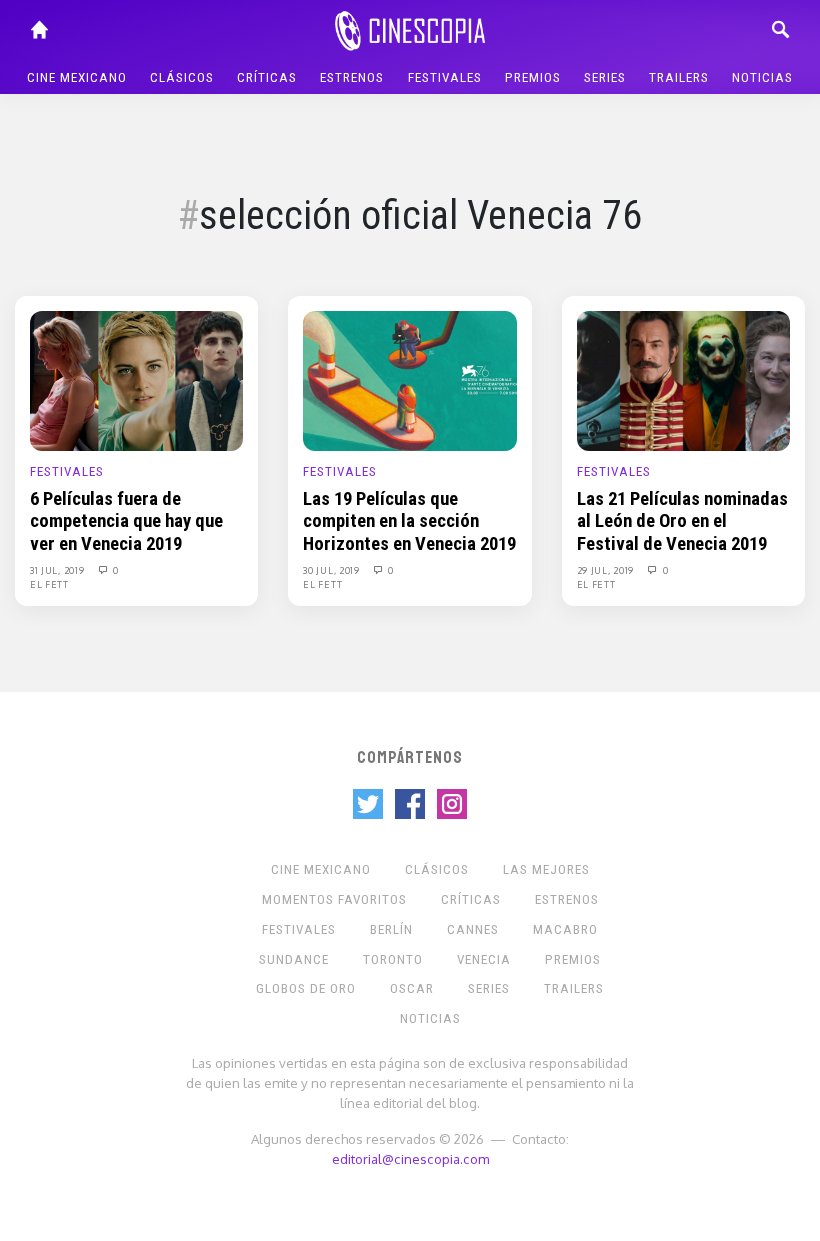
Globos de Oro (306, 988)
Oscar (412, 988)
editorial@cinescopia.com (410, 1158)
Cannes (473, 929)
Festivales (445, 77)
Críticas (267, 77)
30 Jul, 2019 (332, 570)
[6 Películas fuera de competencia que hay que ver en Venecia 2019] (136, 380)
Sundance (294, 959)
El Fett (49, 584)
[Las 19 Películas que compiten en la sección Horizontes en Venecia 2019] (409, 380)
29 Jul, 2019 (607, 570)
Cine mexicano (77, 77)
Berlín (391, 929)
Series (605, 77)
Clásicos (182, 77)
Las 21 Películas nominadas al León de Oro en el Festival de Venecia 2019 (682, 521)
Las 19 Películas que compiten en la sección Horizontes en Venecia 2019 (409, 521)
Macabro (565, 929)
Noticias (762, 77)
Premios (533, 77)
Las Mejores (546, 869)
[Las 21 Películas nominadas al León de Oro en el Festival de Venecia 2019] (683, 380)
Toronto (393, 959)
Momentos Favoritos (334, 899)
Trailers (679, 77)
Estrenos (352, 77)
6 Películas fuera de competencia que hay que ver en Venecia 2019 (126, 521)
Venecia (484, 959)
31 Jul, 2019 (58, 570)
